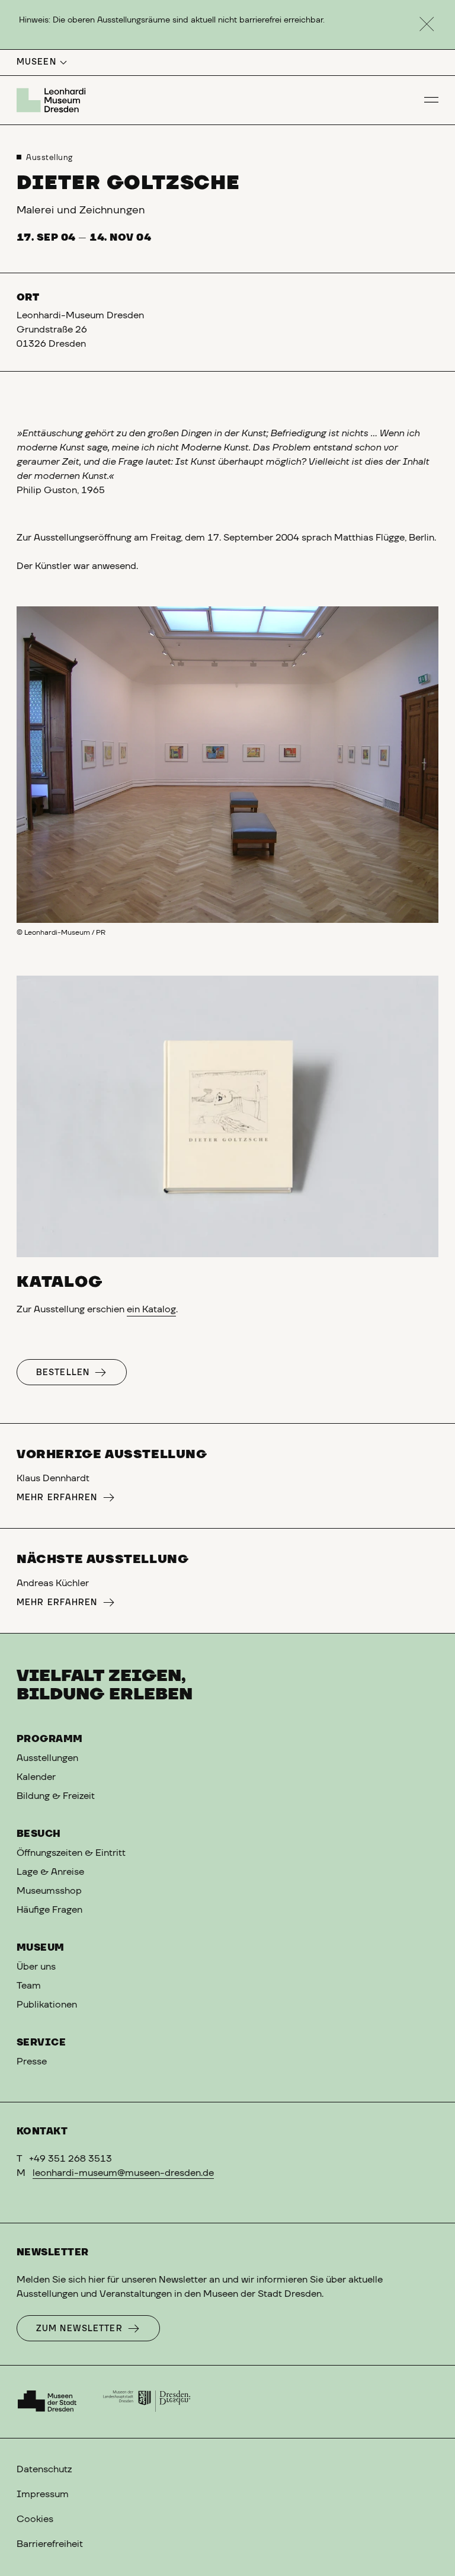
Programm (50, 1739)
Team (29, 1986)
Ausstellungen (47, 1758)
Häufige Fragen (49, 1910)
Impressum (43, 2494)
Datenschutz (44, 2469)
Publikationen (47, 2005)
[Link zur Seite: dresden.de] (147, 2402)
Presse (32, 2062)
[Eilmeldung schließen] (427, 25)
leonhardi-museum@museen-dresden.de (123, 2173)
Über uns (36, 1967)
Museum (41, 1948)
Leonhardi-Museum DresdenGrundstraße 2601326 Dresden (80, 330)
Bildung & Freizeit (56, 1796)
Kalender (36, 1777)
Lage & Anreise (50, 1872)
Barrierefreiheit (50, 2544)
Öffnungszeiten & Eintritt (71, 1853)
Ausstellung (49, 158)
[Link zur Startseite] (53, 100)
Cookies (35, 2519)
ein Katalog (151, 1309)
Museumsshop (49, 1891)
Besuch (39, 1834)
